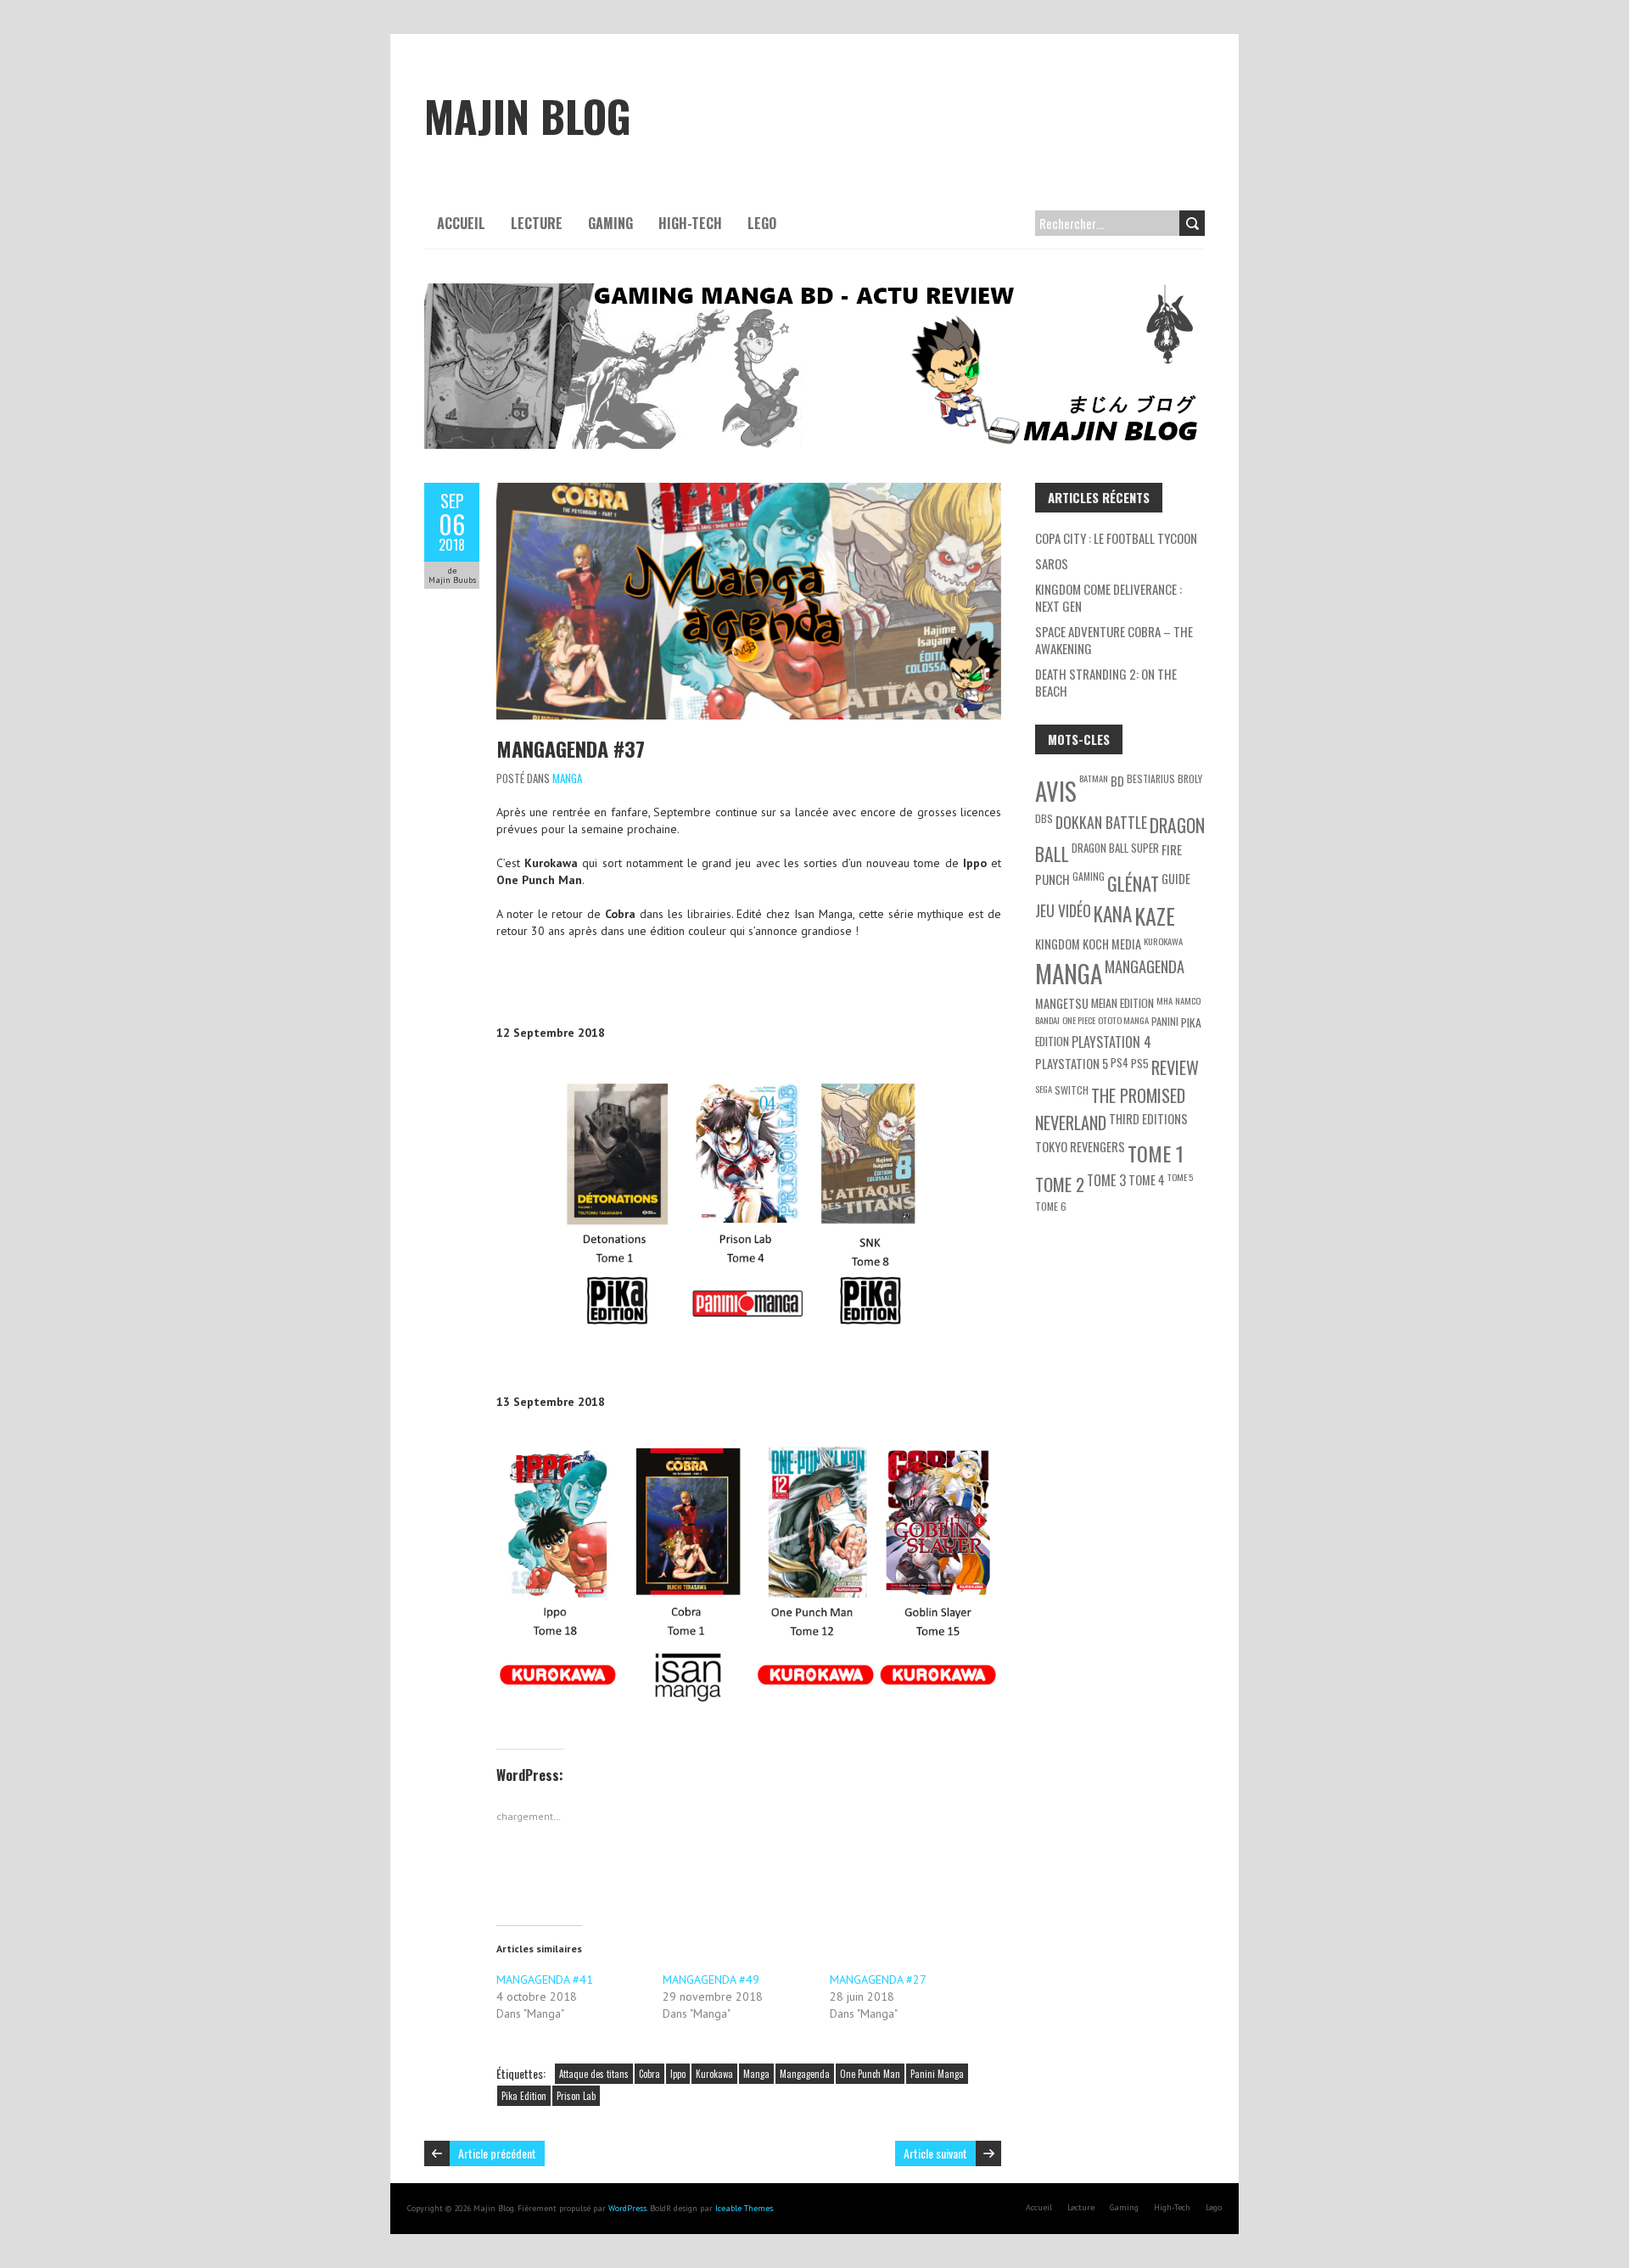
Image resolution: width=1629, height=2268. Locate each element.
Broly (1190, 778)
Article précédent (497, 2153)
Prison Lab (576, 2096)
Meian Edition (1122, 1002)
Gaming (610, 223)
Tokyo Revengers (1080, 1147)
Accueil (461, 223)
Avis (1056, 791)
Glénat (1133, 883)
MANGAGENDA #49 (711, 1980)
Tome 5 (1180, 1177)
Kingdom (1058, 944)
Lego (762, 223)
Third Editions (1148, 1119)
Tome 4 (1147, 1180)
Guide (1176, 879)
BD (1117, 781)
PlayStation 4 (1111, 1042)
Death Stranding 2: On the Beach (1106, 682)
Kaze (1155, 916)
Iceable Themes (744, 2208)
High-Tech (690, 223)
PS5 (1140, 1063)
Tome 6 (1051, 1206)
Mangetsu (1062, 1003)
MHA (1164, 1000)
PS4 (1120, 1062)
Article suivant (935, 2153)
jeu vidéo (1063, 910)
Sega (1044, 1089)
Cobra (649, 2074)
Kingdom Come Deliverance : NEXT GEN (1108, 597)
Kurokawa (714, 2074)
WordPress (627, 2208)
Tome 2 (1060, 1184)
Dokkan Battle (1101, 822)
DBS (1044, 818)
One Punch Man (870, 2074)
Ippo (678, 2074)
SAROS (1052, 563)
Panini (1165, 1021)
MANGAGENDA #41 (545, 1980)
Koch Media (1112, 944)
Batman (1094, 778)
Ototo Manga (1123, 1020)
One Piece (1079, 1020)
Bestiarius (1151, 778)
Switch (1072, 1090)
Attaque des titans (594, 2074)
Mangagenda (805, 2074)
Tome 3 (1106, 1180)
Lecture (537, 223)
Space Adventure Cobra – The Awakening (1114, 640)
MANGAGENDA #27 (878, 1980)
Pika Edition (524, 2096)
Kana (1113, 914)
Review (1175, 1067)
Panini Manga (937, 2074)
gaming (1089, 876)
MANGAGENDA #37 (571, 748)
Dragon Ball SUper (1115, 848)
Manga (567, 778)
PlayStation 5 (1072, 1064)
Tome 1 (1156, 1153)
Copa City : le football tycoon (1116, 538)
